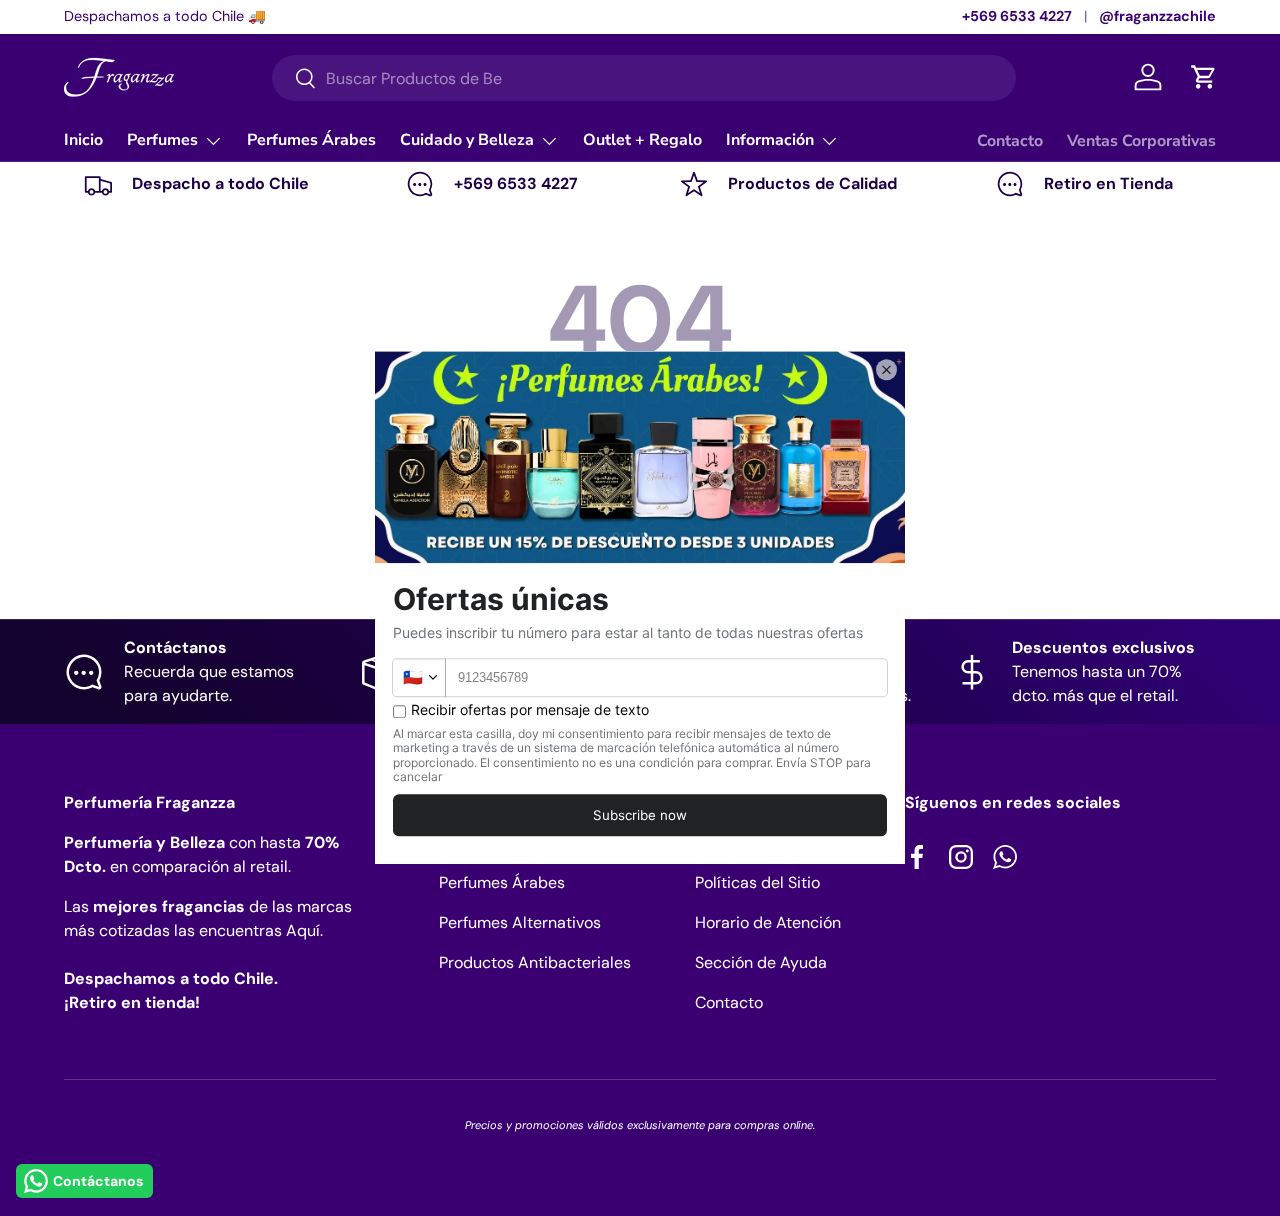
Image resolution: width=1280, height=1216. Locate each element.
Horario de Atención (768, 922)
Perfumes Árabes (311, 140)
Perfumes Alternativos (520, 922)
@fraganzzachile (1157, 16)
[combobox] (644, 78)
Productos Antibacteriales (535, 962)
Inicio (83, 140)
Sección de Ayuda (761, 962)
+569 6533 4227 (1017, 16)
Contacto (1010, 141)
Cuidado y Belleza (467, 140)
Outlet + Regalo (642, 140)
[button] (1204, 77)
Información (770, 140)
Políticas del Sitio (757, 882)
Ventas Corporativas (1141, 141)
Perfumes (162, 140)
